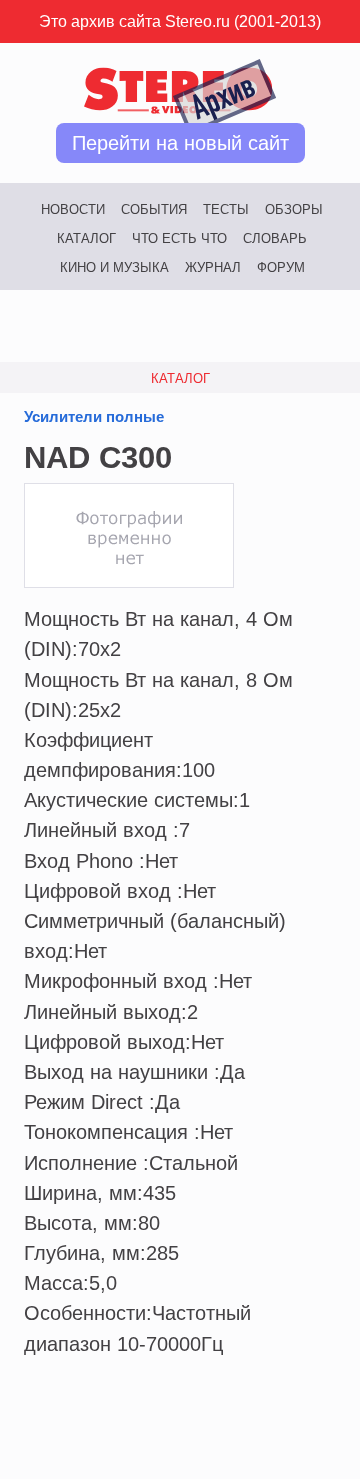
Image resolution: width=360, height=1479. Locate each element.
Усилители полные (94, 417)
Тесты (226, 209)
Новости (73, 209)
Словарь (275, 238)
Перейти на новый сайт (180, 143)
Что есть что (179, 238)
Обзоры (294, 209)
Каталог (86, 238)
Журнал (213, 267)
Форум (281, 267)
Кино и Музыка (114, 267)
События (154, 209)
